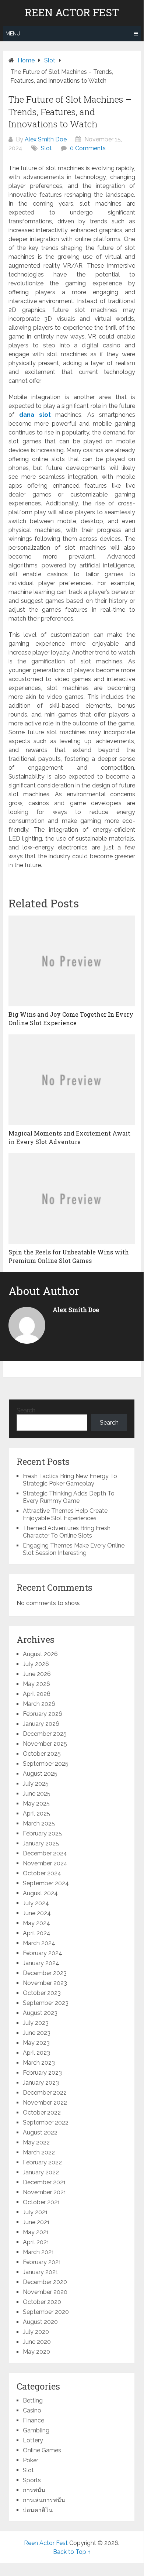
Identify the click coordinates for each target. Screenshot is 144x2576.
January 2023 (41, 2083)
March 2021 (38, 2252)
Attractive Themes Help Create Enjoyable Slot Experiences (65, 1514)
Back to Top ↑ (72, 2552)
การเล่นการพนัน (44, 2500)
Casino (32, 2410)
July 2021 (35, 2212)
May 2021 (36, 2232)
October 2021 (41, 2202)
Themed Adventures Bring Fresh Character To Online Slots (67, 1532)
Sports (32, 2480)
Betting (33, 2400)
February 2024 (43, 1953)
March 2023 (39, 2063)
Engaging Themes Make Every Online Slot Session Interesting (74, 1549)
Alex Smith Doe (46, 139)
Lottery (33, 2440)
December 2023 (45, 1973)
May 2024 (36, 1923)
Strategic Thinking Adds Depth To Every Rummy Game (69, 1497)
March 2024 (39, 1943)
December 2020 (45, 2282)
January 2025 (41, 1843)
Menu (13, 34)
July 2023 (36, 2023)
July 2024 (36, 1903)
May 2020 (36, 2352)
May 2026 (36, 1684)
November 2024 (45, 1863)
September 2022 (46, 2122)
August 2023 (40, 2013)
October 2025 (42, 1754)
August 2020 (40, 2322)
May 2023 (36, 2043)
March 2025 (39, 1823)
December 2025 (45, 1734)
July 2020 (36, 2332)
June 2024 (37, 1913)
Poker (31, 2460)
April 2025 (36, 1813)
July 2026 (36, 1664)
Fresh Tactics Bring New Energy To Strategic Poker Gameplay (70, 1480)
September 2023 (46, 2003)
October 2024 (42, 1873)
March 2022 (39, 2152)
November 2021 (45, 2192)
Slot (46, 148)
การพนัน (34, 2490)
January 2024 (41, 1963)
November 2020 (45, 2292)
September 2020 (46, 2312)
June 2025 (37, 1794)
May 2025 (36, 1804)
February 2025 (42, 1833)
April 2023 (36, 2053)
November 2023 (45, 1983)
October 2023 (42, 1993)
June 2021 (36, 2222)
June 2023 (37, 2033)
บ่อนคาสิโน (38, 2510)
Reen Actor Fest (72, 13)
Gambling (36, 2430)
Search (26, 1410)
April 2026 (37, 1694)
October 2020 (42, 2302)
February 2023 (42, 2073)
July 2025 (36, 1784)
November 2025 (45, 1744)
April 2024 (37, 1933)
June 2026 (37, 1674)
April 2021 (36, 2242)
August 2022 (40, 2132)
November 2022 (45, 2103)
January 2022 (41, 2172)
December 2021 (44, 2182)
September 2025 (46, 1764)
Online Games (42, 2450)
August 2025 (40, 1774)
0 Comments (88, 148)
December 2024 (45, 1853)
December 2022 (45, 2093)
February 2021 (42, 2262)
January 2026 (41, 1724)
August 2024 (40, 1893)
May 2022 (36, 2142)
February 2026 (43, 1714)
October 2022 (42, 2113)
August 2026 (40, 1654)
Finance (34, 2420)
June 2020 (37, 2342)
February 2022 (42, 2162)
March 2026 (39, 1704)
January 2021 (41, 2272)
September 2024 (46, 1883)
